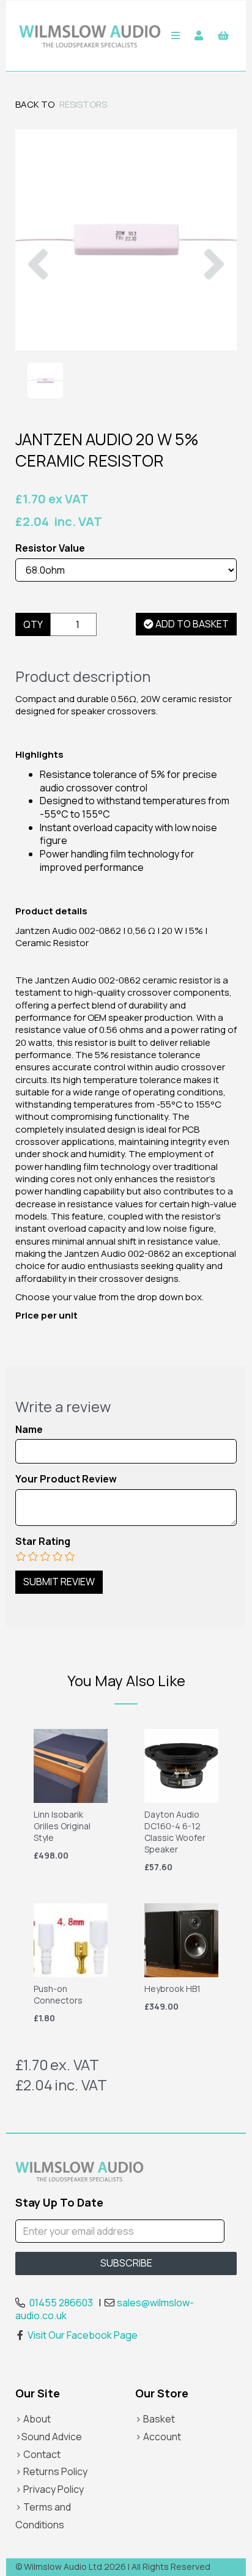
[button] (38, 295)
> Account (158, 2437)
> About (33, 2419)
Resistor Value (50, 548)
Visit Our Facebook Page (83, 2335)
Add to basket (191, 624)
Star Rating (43, 1542)
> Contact (38, 2454)
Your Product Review (66, 1479)
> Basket (155, 2419)
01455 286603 (61, 2303)
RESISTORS (83, 104)
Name (29, 1430)
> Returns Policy (51, 2471)
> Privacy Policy (50, 2489)
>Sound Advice (49, 2437)
